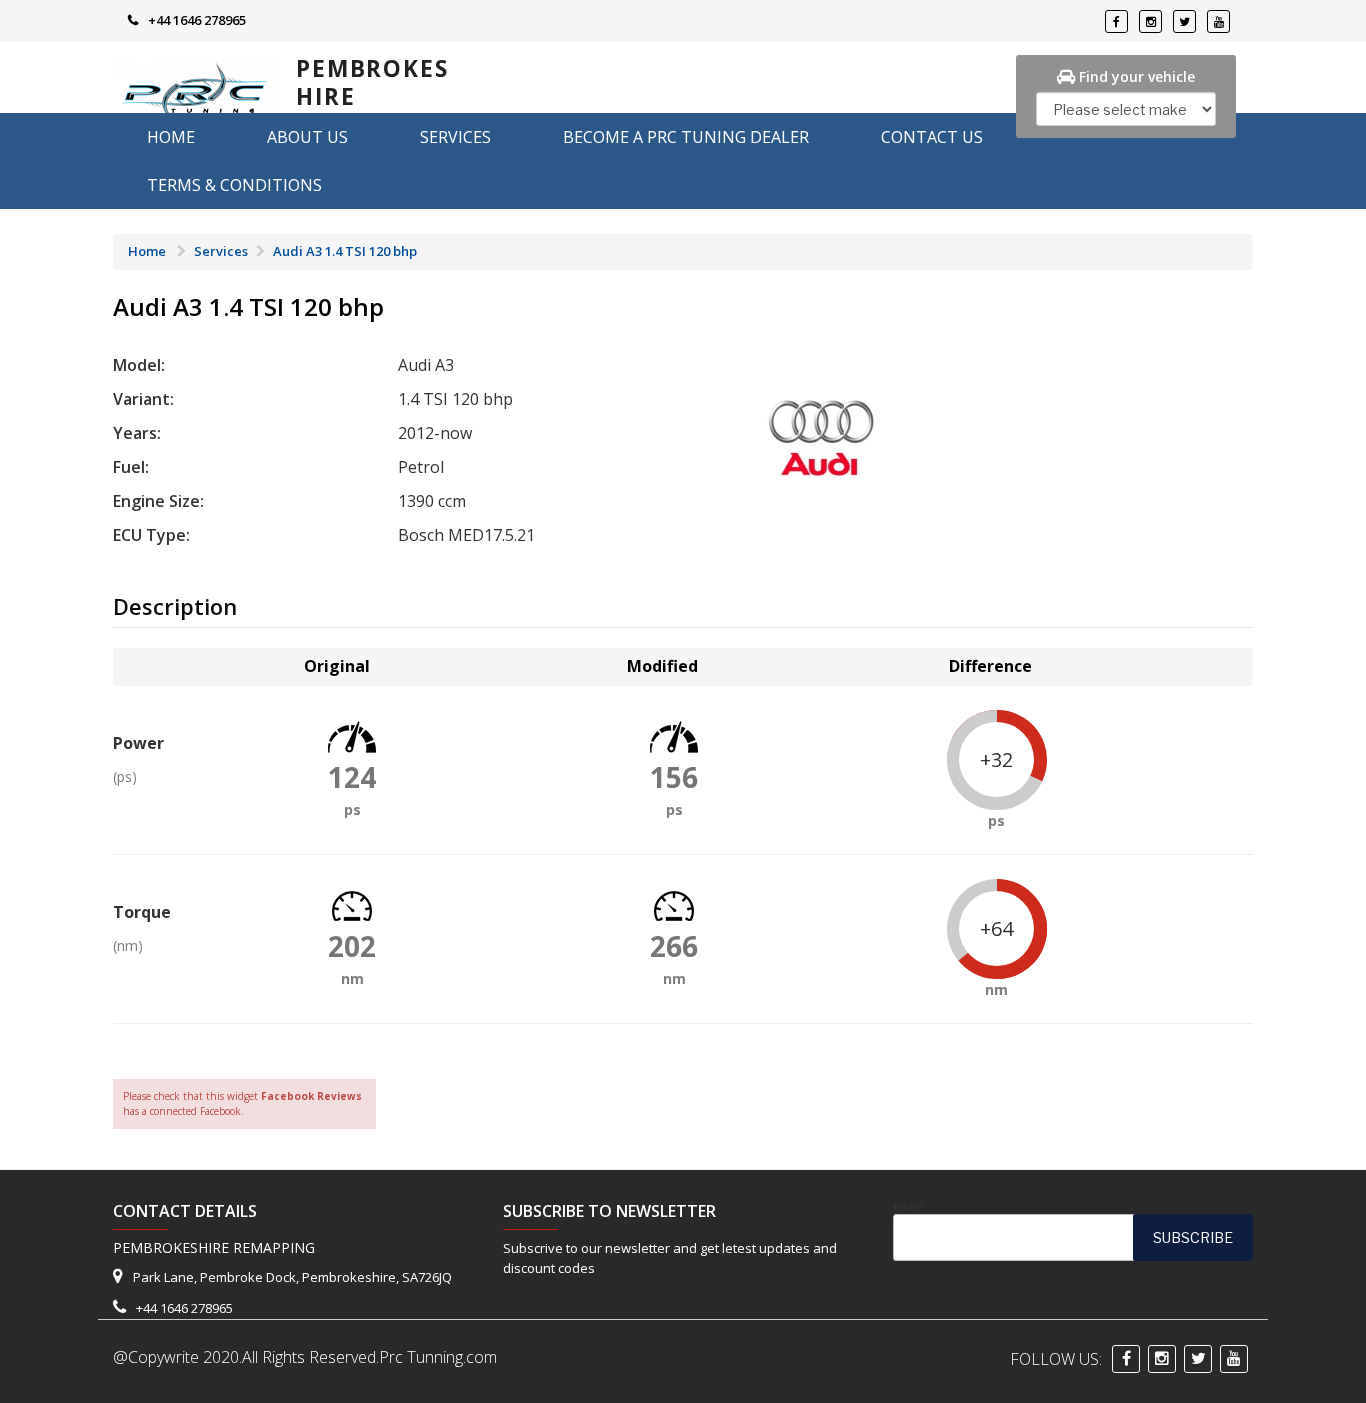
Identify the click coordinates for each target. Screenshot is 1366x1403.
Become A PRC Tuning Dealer (686, 137)
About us (307, 137)
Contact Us (932, 137)
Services (455, 137)
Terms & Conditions (234, 185)
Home (171, 137)
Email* (908, 1207)
